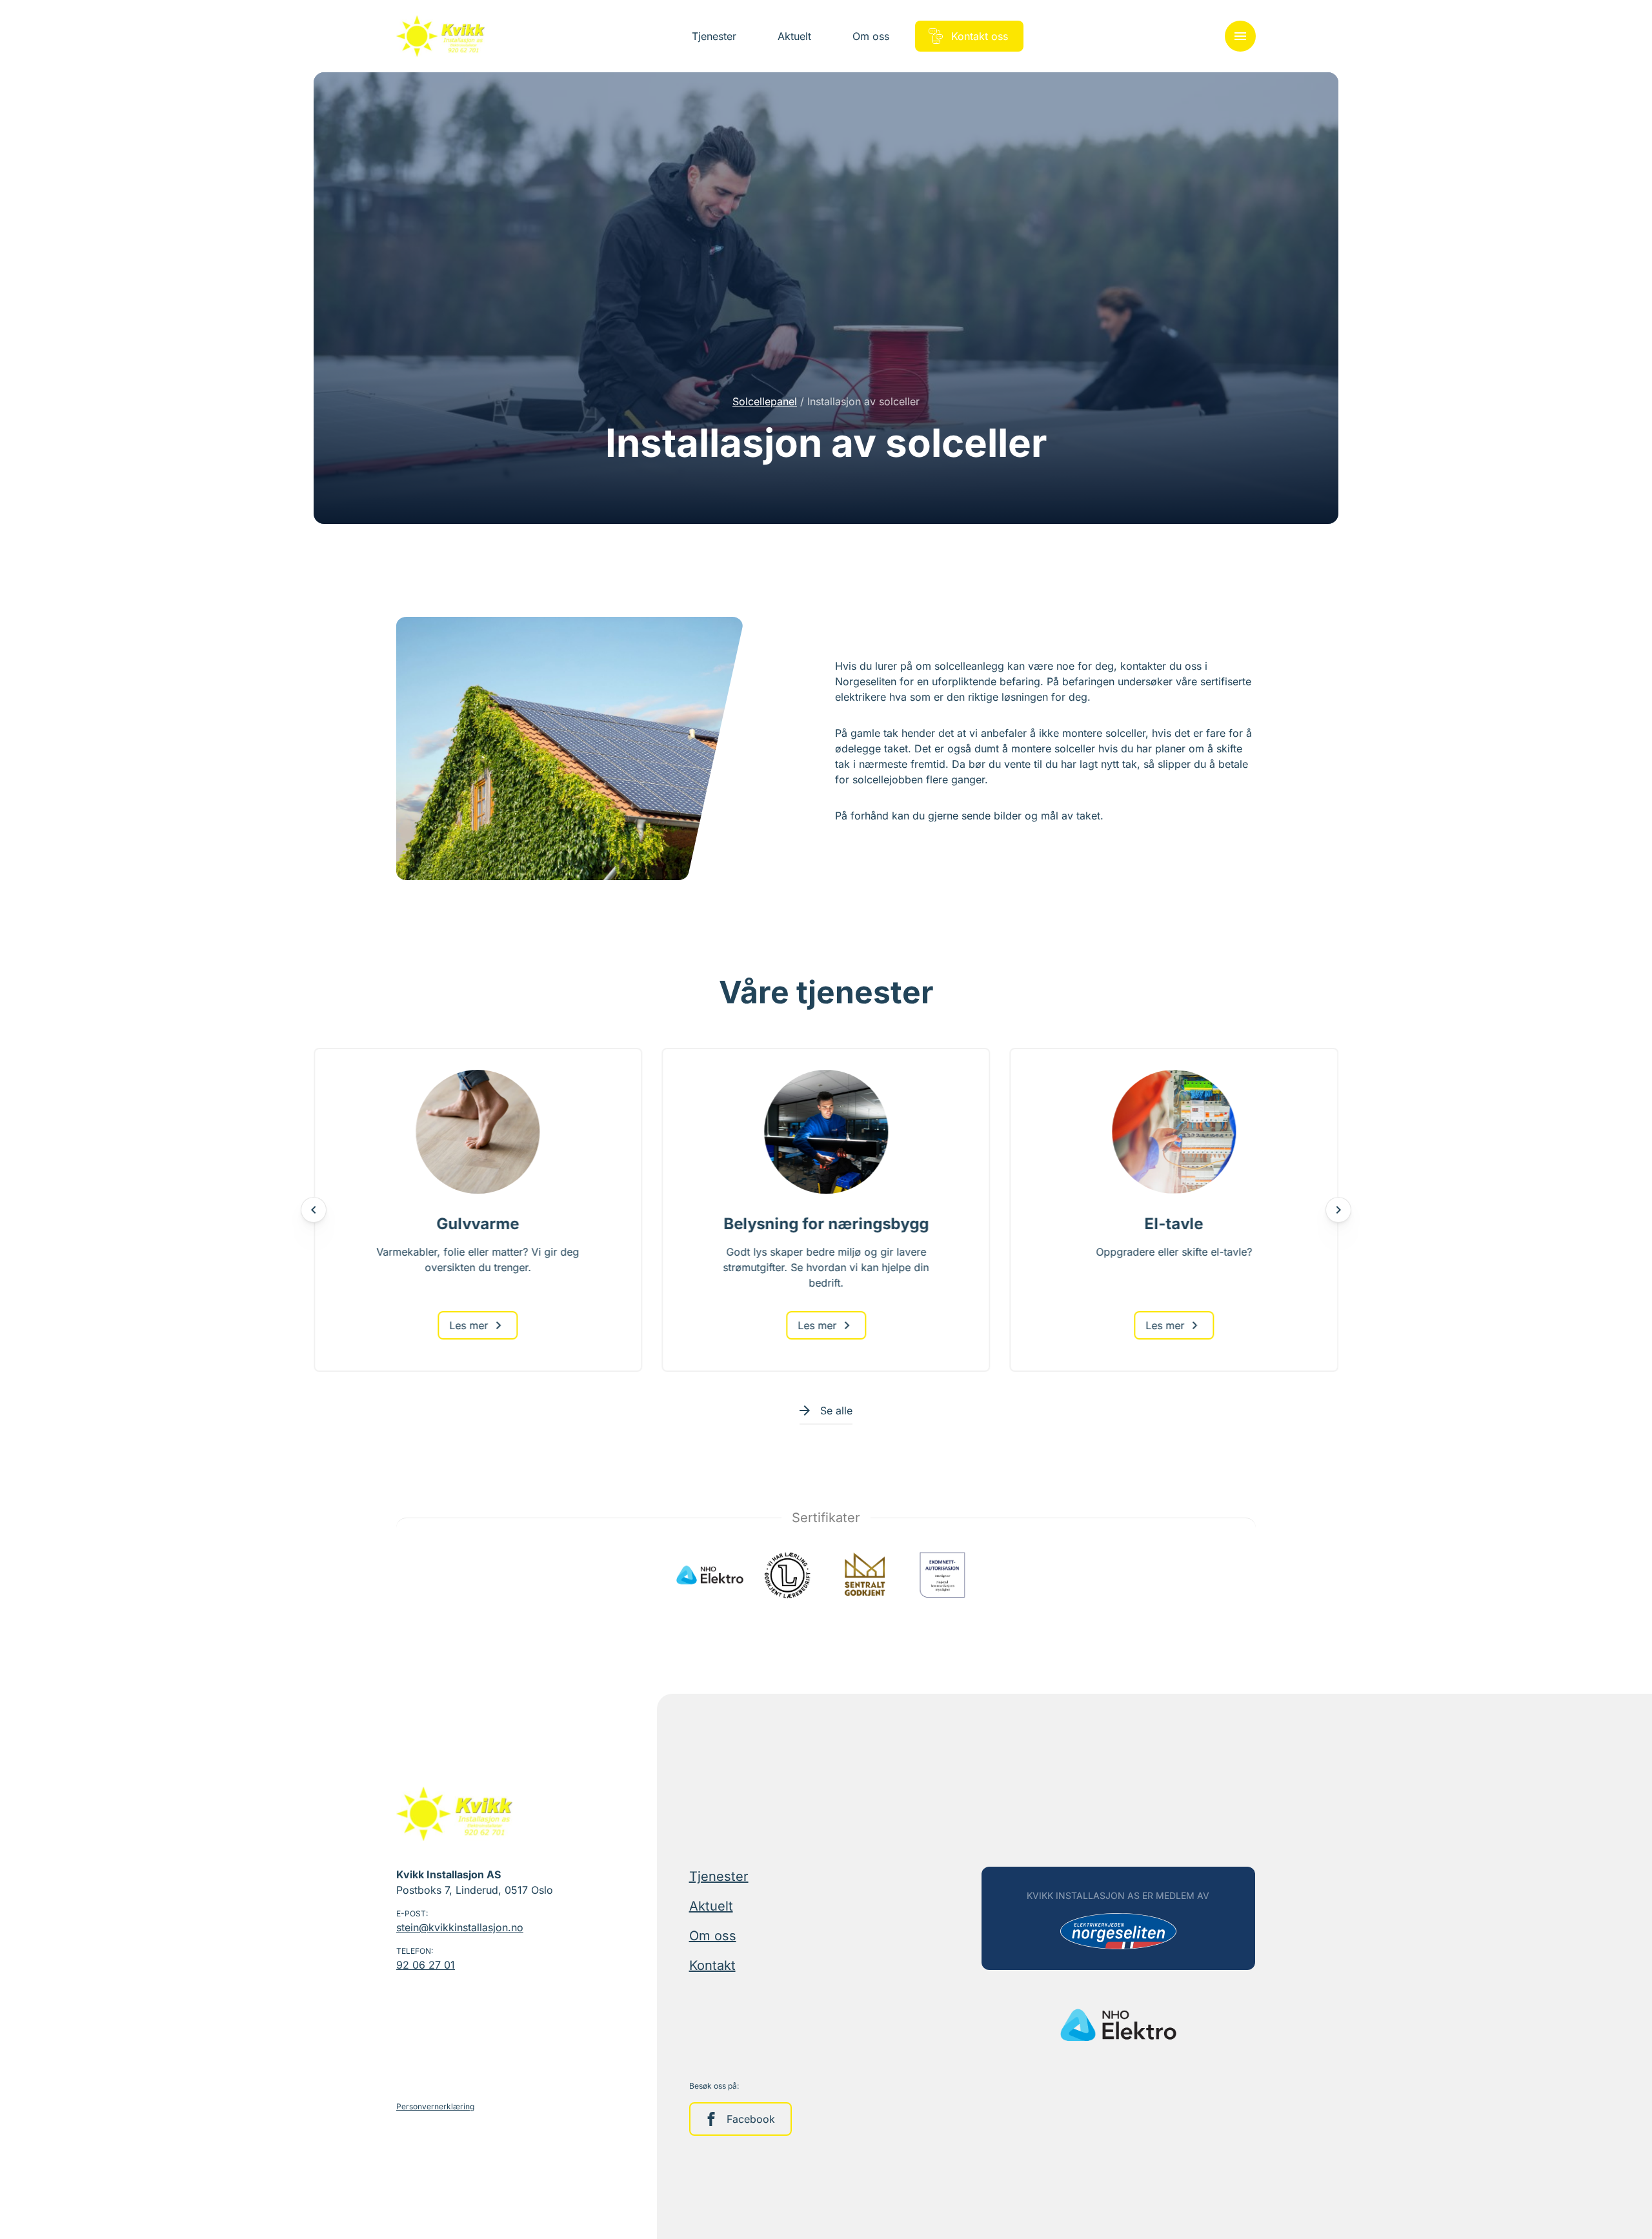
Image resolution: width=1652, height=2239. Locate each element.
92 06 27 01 (426, 1965)
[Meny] (1240, 36)
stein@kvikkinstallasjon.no (460, 1927)
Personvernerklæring (435, 2106)
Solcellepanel (765, 401)
